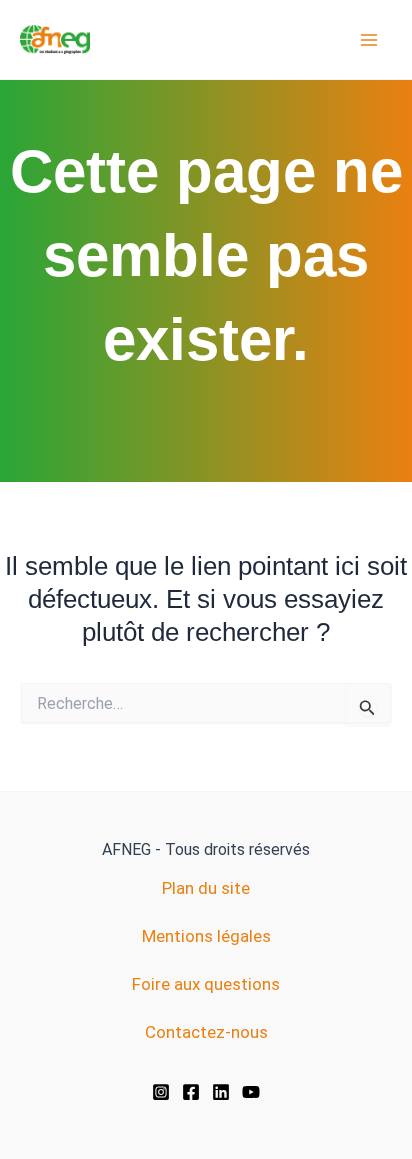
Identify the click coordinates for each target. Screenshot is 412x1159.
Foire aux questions (206, 984)
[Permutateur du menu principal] (370, 40)
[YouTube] (251, 1092)
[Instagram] (161, 1092)
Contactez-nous (206, 1032)
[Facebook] (191, 1092)
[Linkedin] (221, 1092)
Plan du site (206, 888)
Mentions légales (206, 936)
